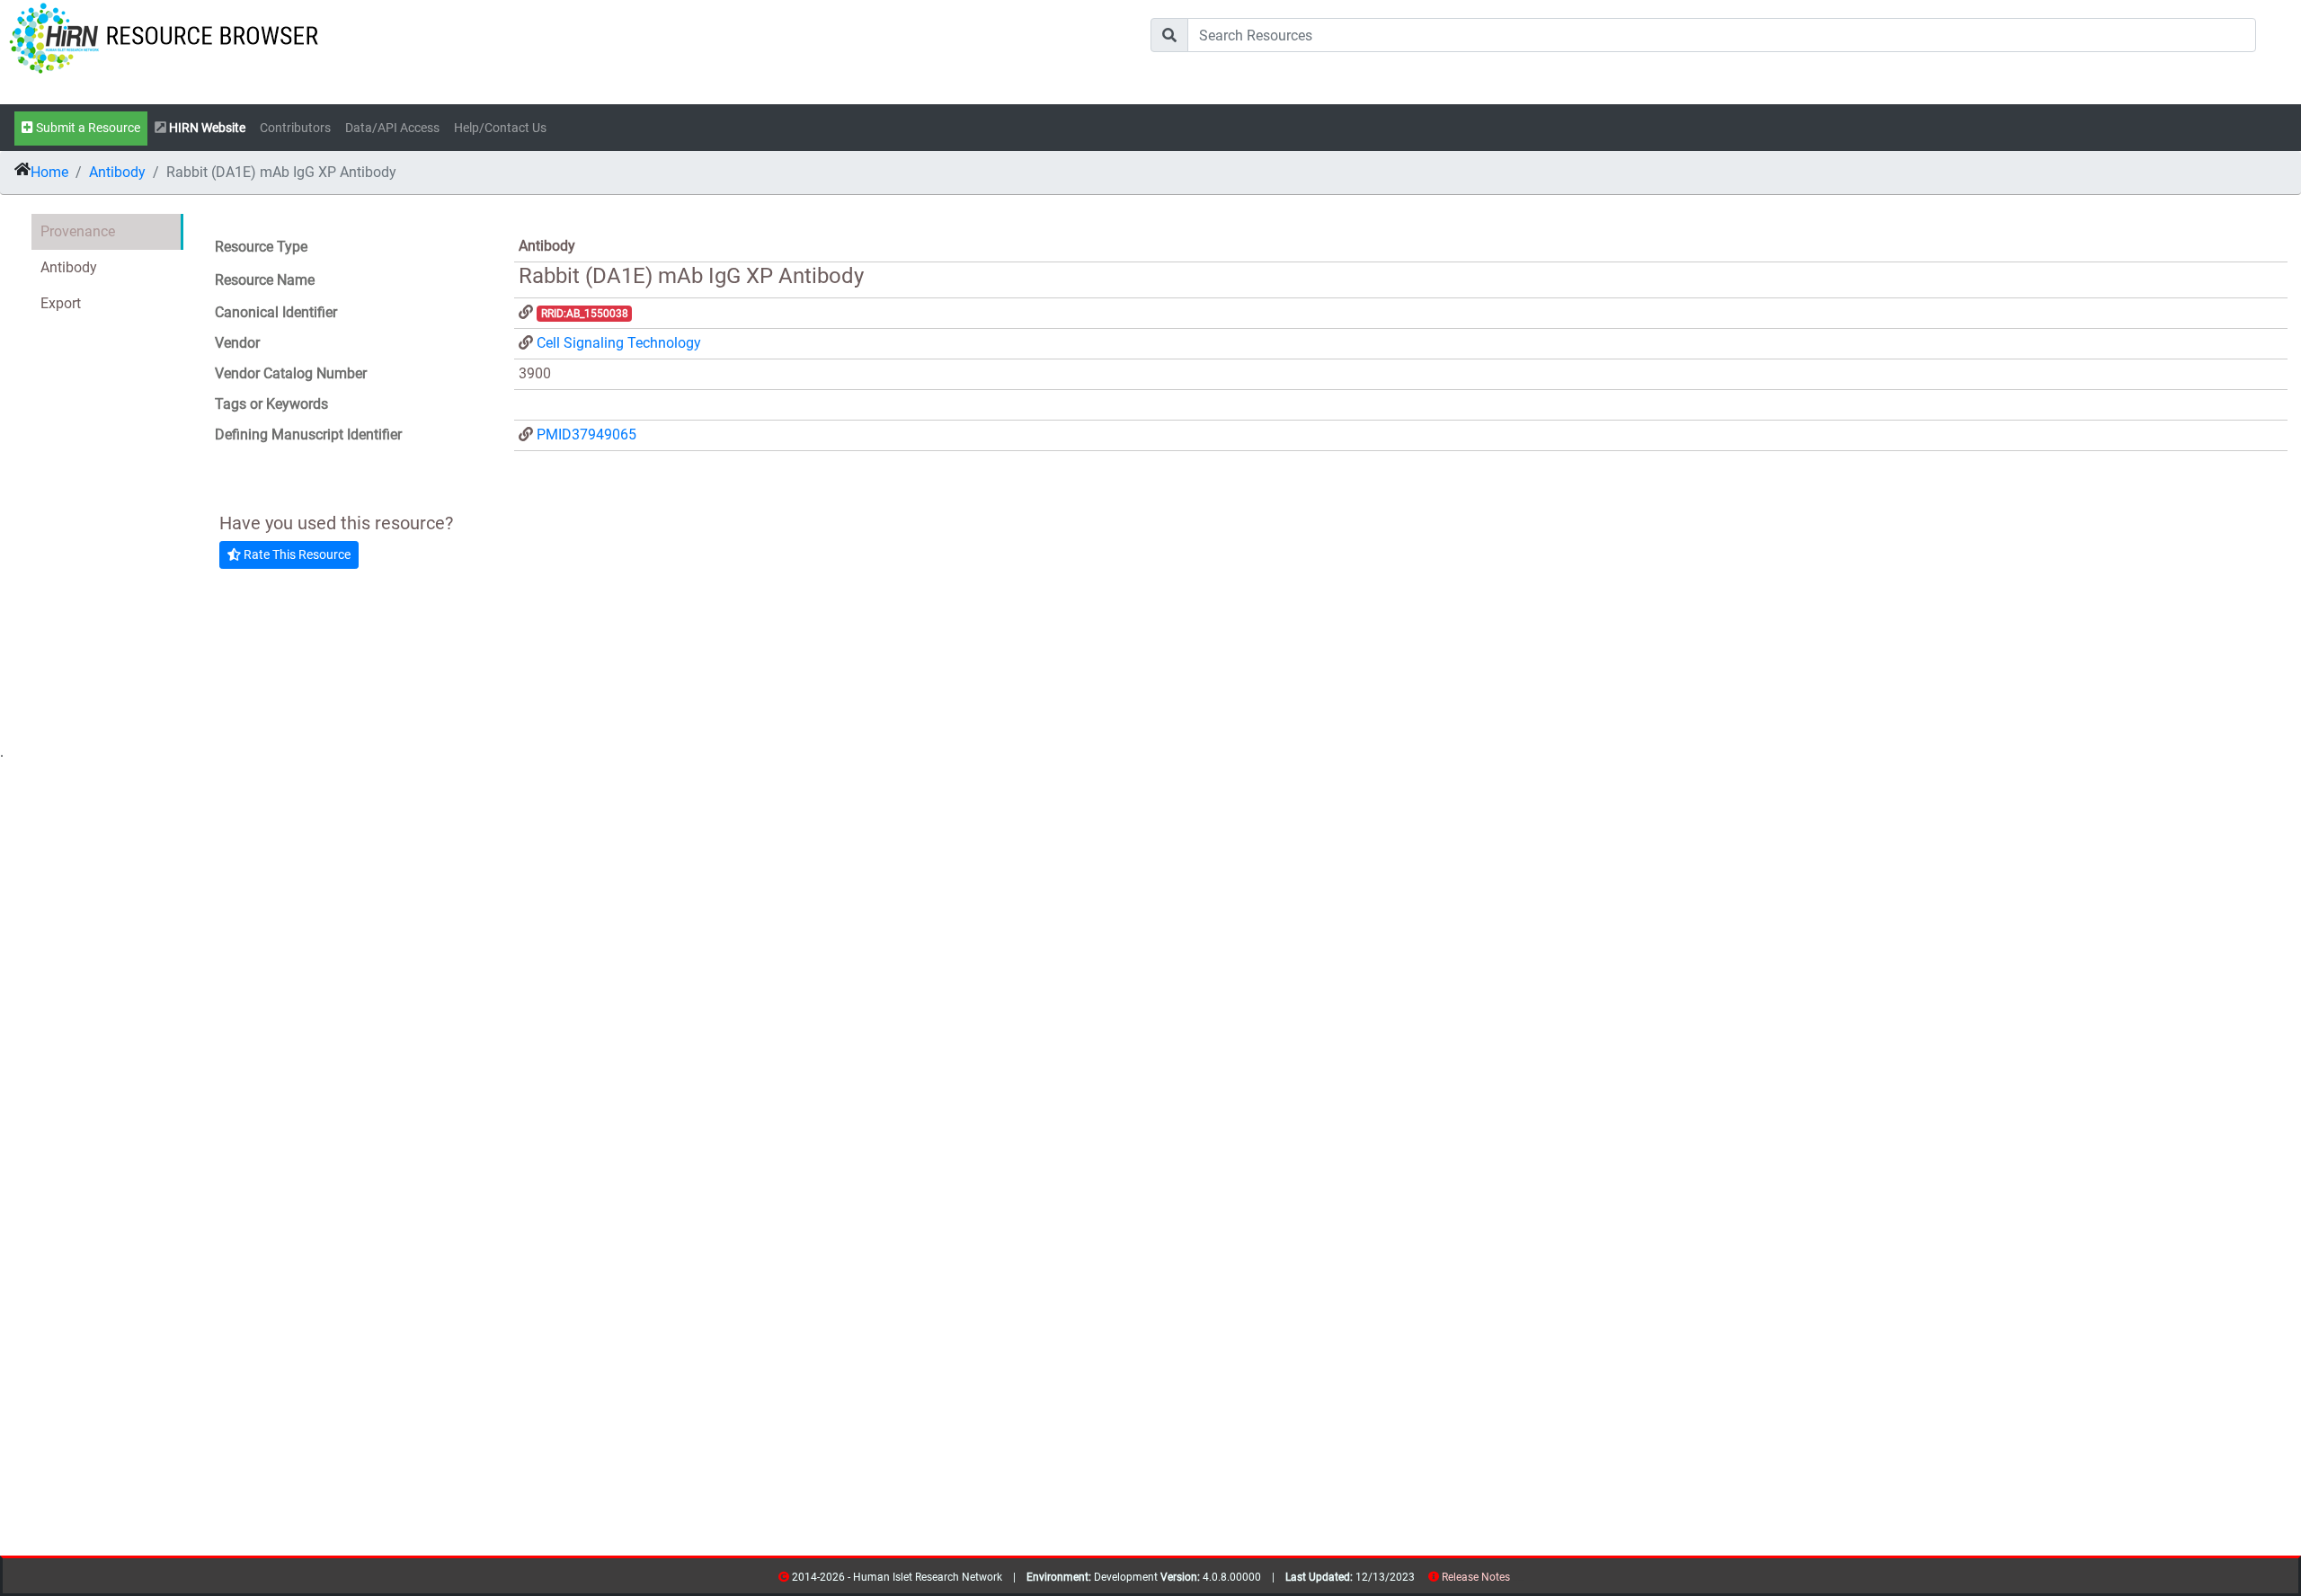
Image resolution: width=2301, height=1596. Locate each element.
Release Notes (1476, 1577)
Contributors (295, 128)
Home (49, 172)
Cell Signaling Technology (619, 343)
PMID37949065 (586, 434)
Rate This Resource (296, 554)
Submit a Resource (87, 128)
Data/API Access (392, 128)
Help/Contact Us (500, 128)
